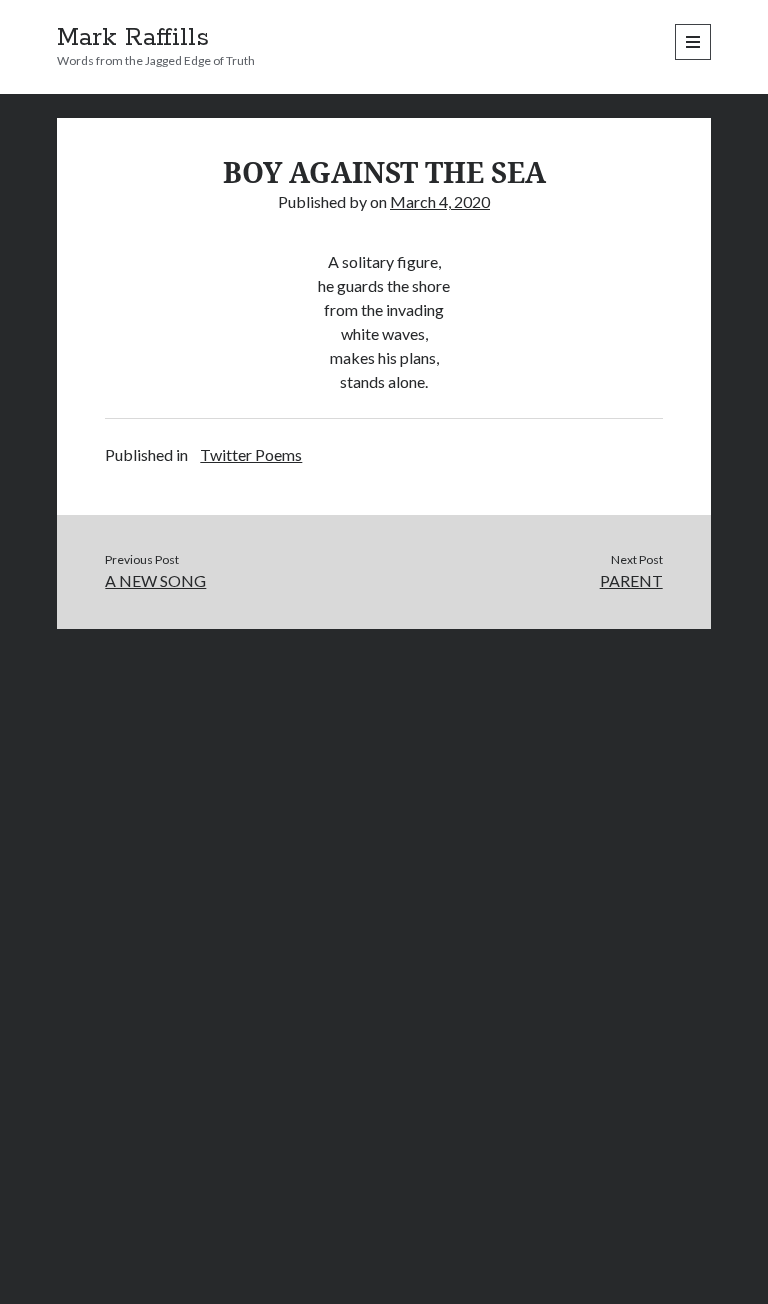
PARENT (631, 580)
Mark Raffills (133, 38)
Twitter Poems (251, 454)
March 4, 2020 (440, 201)
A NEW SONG (155, 580)
